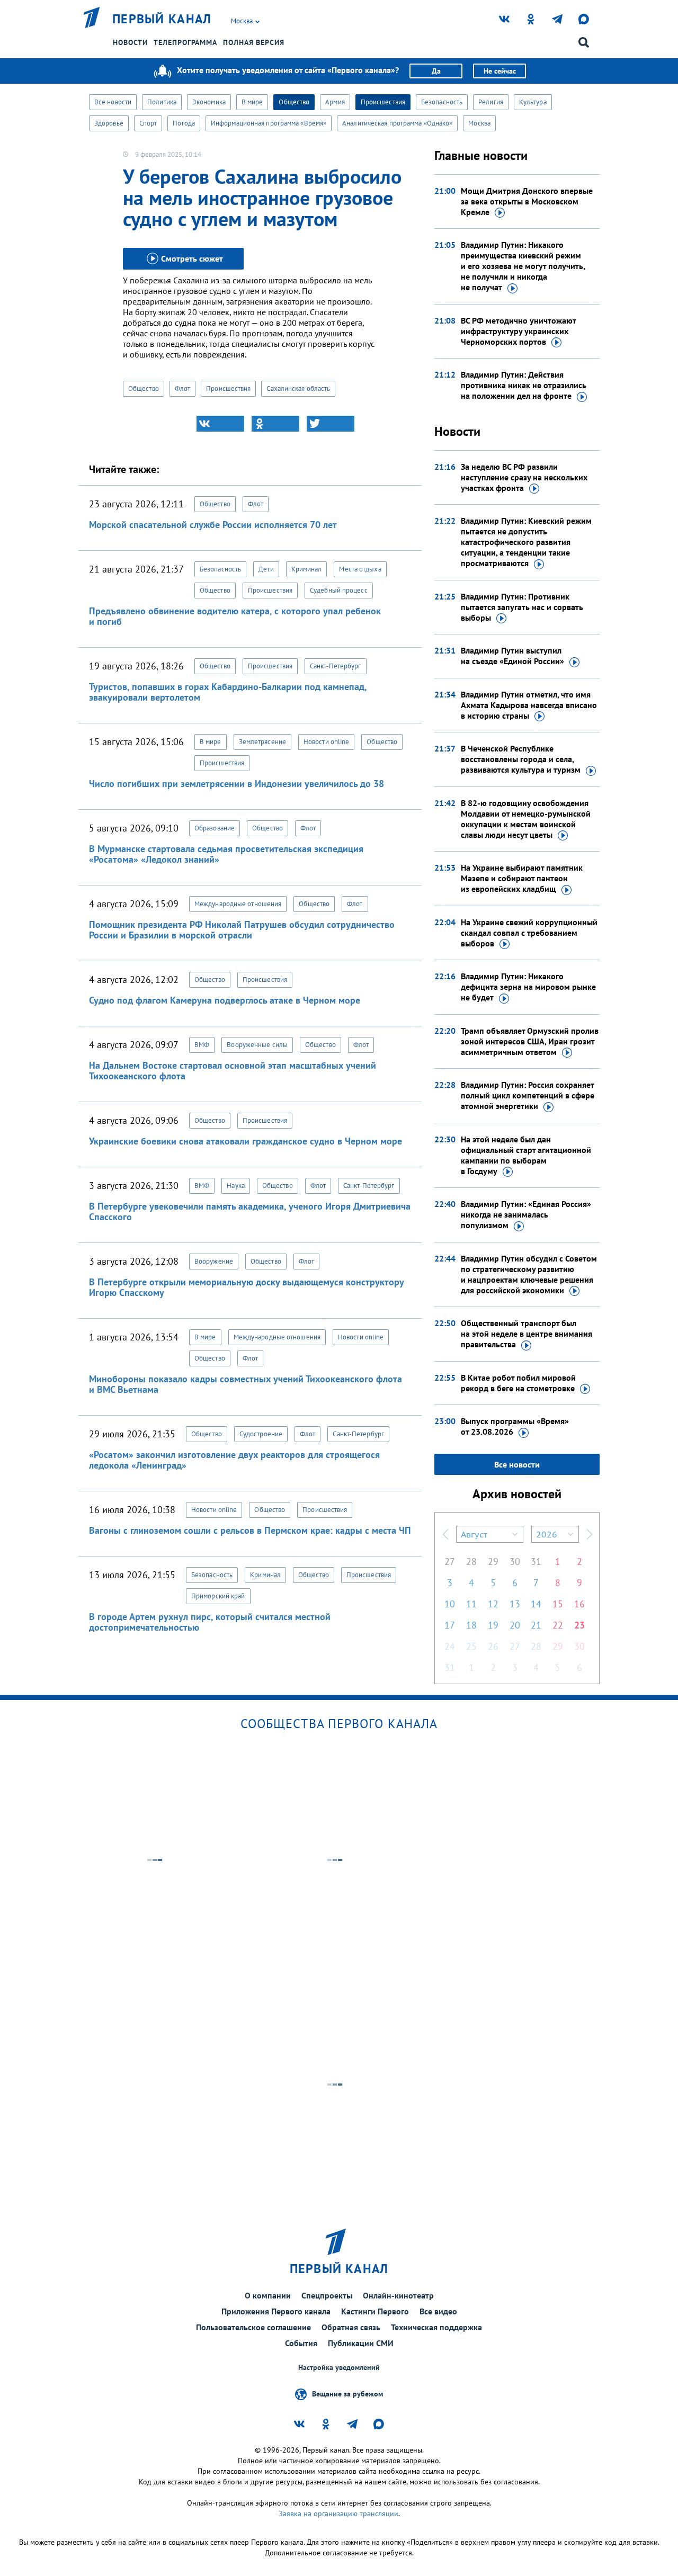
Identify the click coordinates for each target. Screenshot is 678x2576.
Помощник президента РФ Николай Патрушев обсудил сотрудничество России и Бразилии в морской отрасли (242, 930)
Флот (182, 388)
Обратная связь (351, 2327)
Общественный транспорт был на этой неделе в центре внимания (527, 1334)
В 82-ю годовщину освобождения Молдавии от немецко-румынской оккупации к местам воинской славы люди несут (526, 819)
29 (493, 1562)
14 (536, 1604)
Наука (236, 1186)
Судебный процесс (339, 590)
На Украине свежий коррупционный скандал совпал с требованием (529, 933)
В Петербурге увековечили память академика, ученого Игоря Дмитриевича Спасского (250, 1211)
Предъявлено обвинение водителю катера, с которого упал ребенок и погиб (235, 616)
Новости (130, 42)
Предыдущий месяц (445, 1534)
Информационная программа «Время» (269, 123)
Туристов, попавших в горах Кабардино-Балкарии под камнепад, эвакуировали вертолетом (228, 692)
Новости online (326, 742)
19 (493, 1625)
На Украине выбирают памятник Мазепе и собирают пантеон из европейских (522, 878)
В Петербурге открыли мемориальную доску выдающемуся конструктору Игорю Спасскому (246, 1287)
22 (558, 1625)
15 (558, 1604)
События (301, 2343)
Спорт (148, 123)
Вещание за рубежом (347, 2393)
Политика (162, 102)
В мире (252, 102)
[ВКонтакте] (220, 424)
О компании (268, 2295)
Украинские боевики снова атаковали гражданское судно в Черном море (246, 1141)
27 (450, 1562)
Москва (479, 123)
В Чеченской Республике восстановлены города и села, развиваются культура (521, 759)
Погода (184, 123)
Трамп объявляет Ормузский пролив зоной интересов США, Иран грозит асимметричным (530, 1041)
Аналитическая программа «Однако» (397, 123)
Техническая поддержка (436, 2327)
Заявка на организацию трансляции (338, 2514)
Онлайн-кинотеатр (398, 2295)
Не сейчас (500, 71)
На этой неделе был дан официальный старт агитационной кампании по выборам (526, 1155)
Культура (533, 102)
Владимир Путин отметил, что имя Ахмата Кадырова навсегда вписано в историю (529, 705)
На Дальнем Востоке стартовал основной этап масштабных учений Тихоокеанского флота (233, 1071)
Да (436, 71)
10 (450, 1604)
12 (493, 1604)
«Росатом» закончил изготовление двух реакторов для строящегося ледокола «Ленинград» (234, 1460)
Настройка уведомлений (339, 2368)
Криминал (307, 569)
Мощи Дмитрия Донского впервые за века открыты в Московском (527, 201)
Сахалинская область (298, 388)
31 (536, 1562)
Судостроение (261, 1434)
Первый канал (162, 19)
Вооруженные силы (257, 1045)
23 (579, 1625)
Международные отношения (238, 904)
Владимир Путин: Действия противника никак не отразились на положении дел (524, 385)
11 (471, 1604)
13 (515, 1604)
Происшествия (383, 102)
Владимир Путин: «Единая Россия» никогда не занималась (526, 1214)
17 (450, 1625)
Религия (491, 102)
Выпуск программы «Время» (515, 1426)
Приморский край (218, 1596)
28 (471, 1562)
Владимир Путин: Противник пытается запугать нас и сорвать (522, 607)
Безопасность (442, 102)
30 (515, 1562)
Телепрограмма (185, 42)
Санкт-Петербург (336, 666)
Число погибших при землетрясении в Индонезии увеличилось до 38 (237, 784)
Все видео (438, 2311)
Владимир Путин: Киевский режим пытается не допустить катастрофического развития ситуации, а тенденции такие (526, 542)
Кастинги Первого (375, 2311)
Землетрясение (262, 742)
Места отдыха (360, 569)
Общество (294, 102)
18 (471, 1625)
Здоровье (109, 123)
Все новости (113, 102)
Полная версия (254, 42)
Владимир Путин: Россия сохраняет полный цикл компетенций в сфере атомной (528, 1095)
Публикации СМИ (361, 2343)
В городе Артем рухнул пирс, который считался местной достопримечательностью (210, 1622)
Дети (266, 569)
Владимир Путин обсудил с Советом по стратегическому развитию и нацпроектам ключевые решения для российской (529, 1274)
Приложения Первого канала (276, 2311)
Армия (335, 102)
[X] (331, 424)
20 (515, 1625)
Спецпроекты (327, 2295)
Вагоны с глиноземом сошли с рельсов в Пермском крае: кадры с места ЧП (250, 1530)
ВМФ (202, 1045)
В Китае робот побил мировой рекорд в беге (518, 1383)
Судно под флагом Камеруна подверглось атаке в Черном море (225, 1000)
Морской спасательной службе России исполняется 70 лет (213, 525)
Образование (215, 828)
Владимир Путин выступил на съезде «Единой (512, 656)
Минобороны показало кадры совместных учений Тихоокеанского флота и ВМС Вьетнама (246, 1384)
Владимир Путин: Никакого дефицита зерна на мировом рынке (528, 987)
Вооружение (214, 1261)
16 (579, 1604)
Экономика (209, 102)
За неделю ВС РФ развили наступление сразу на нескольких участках (524, 477)
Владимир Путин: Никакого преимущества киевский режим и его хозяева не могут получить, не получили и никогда (523, 266)
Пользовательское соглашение (253, 2327)
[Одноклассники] (275, 424)
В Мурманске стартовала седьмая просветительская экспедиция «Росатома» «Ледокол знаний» (226, 854)
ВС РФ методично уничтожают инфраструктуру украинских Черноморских (518, 331)
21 (536, 1625)
